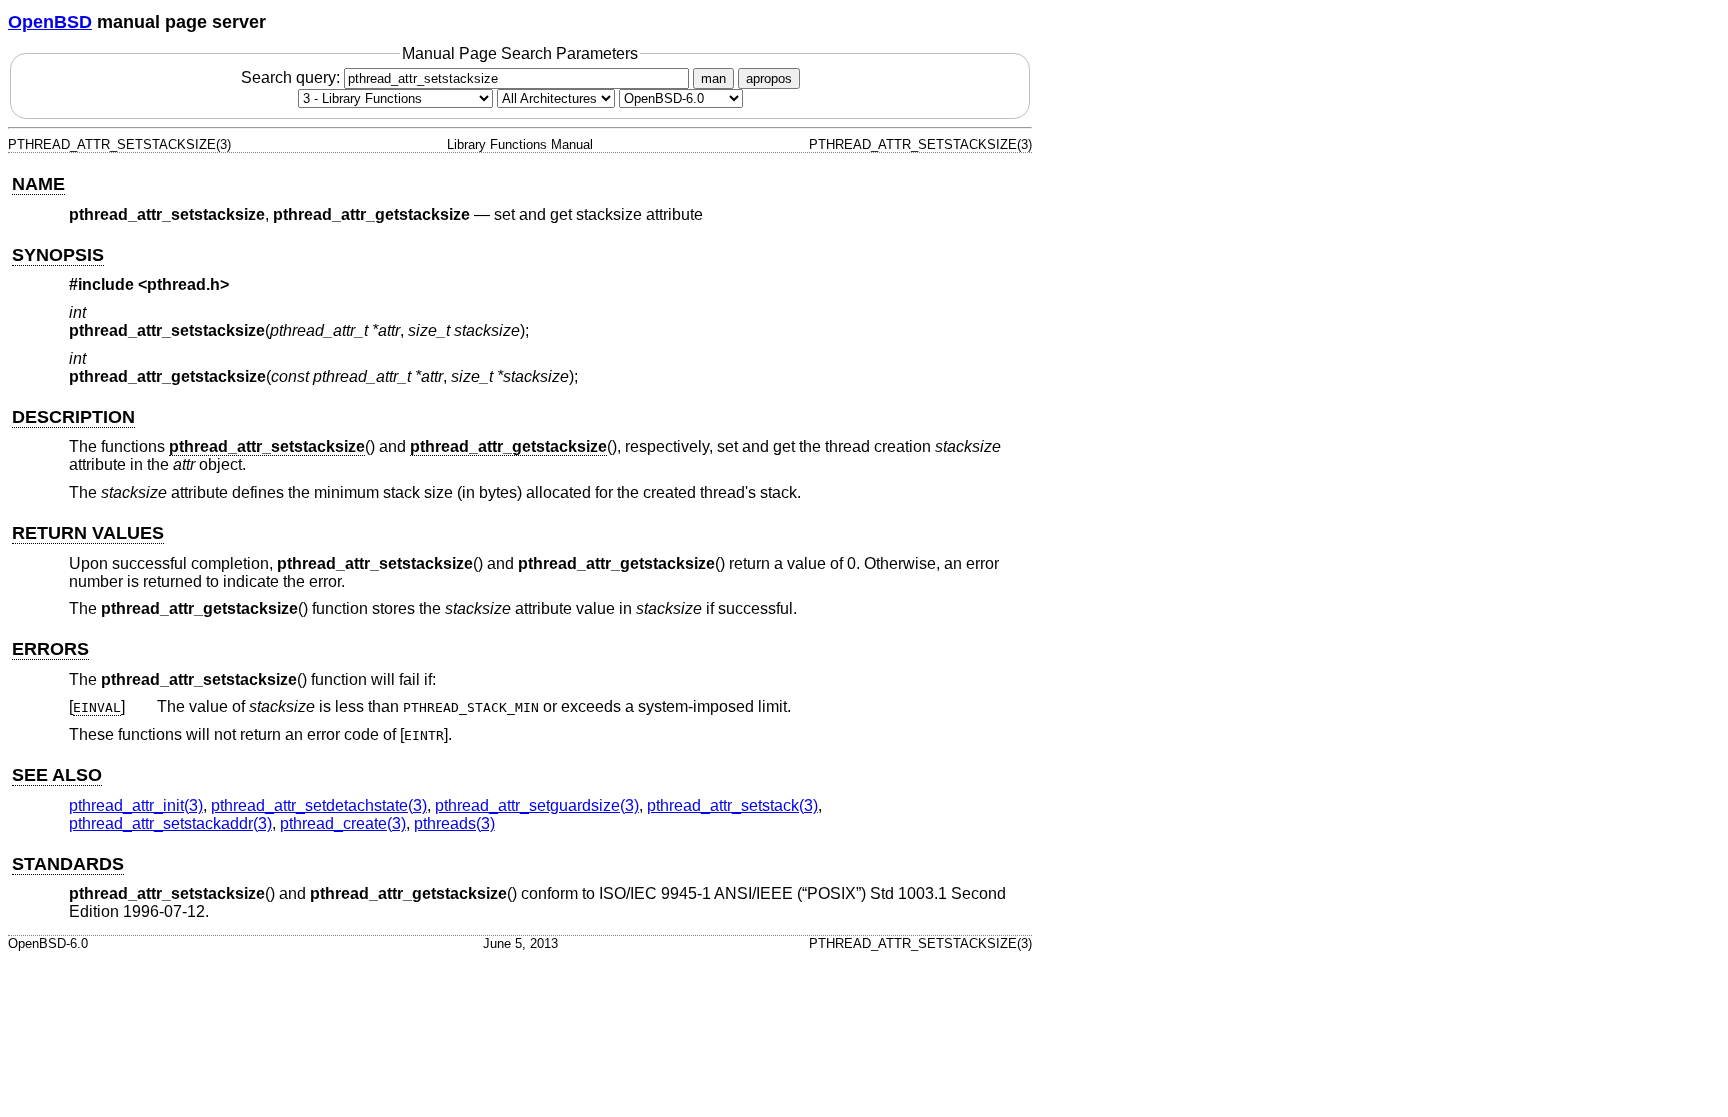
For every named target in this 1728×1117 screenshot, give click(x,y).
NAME (38, 184)
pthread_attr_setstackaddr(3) (170, 823)
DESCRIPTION (73, 417)
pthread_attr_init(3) (136, 805)
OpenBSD (50, 22)
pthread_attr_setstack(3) (732, 805)
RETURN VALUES (88, 533)
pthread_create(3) (343, 823)
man (713, 78)
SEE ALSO (57, 775)
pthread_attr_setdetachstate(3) (319, 805)
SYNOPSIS (58, 255)
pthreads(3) (454, 823)
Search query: (292, 77)
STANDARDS (68, 864)
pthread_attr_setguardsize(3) (537, 805)
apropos (769, 78)
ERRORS (50, 649)
